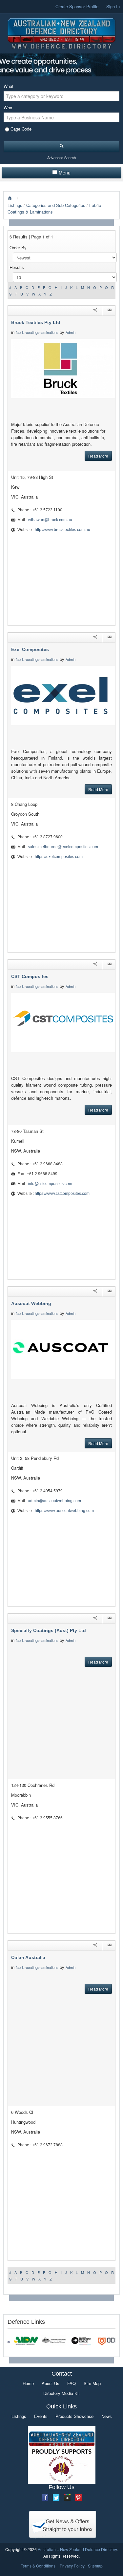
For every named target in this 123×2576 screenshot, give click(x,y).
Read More (98, 456)
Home (28, 2383)
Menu (65, 173)
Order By (18, 247)
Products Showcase (74, 2416)
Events (41, 2416)
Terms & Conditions (38, 2566)
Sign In (113, 6)
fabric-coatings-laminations (37, 332)
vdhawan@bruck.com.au (50, 520)
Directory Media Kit (61, 2393)
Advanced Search (61, 157)
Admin (71, 332)
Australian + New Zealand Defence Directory (77, 2549)
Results (17, 267)
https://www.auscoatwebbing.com (64, 1511)
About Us (51, 2383)
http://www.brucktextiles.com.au (62, 530)
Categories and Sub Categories (56, 205)
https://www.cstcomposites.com (62, 1194)
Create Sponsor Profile (77, 6)
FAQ (72, 2383)
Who (8, 107)
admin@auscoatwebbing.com (54, 1501)
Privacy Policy (72, 2566)
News (107, 2416)
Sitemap (95, 2566)
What (9, 86)
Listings (15, 205)
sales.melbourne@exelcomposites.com (63, 847)
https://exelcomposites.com (59, 857)
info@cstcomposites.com (50, 1184)
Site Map (92, 2383)
